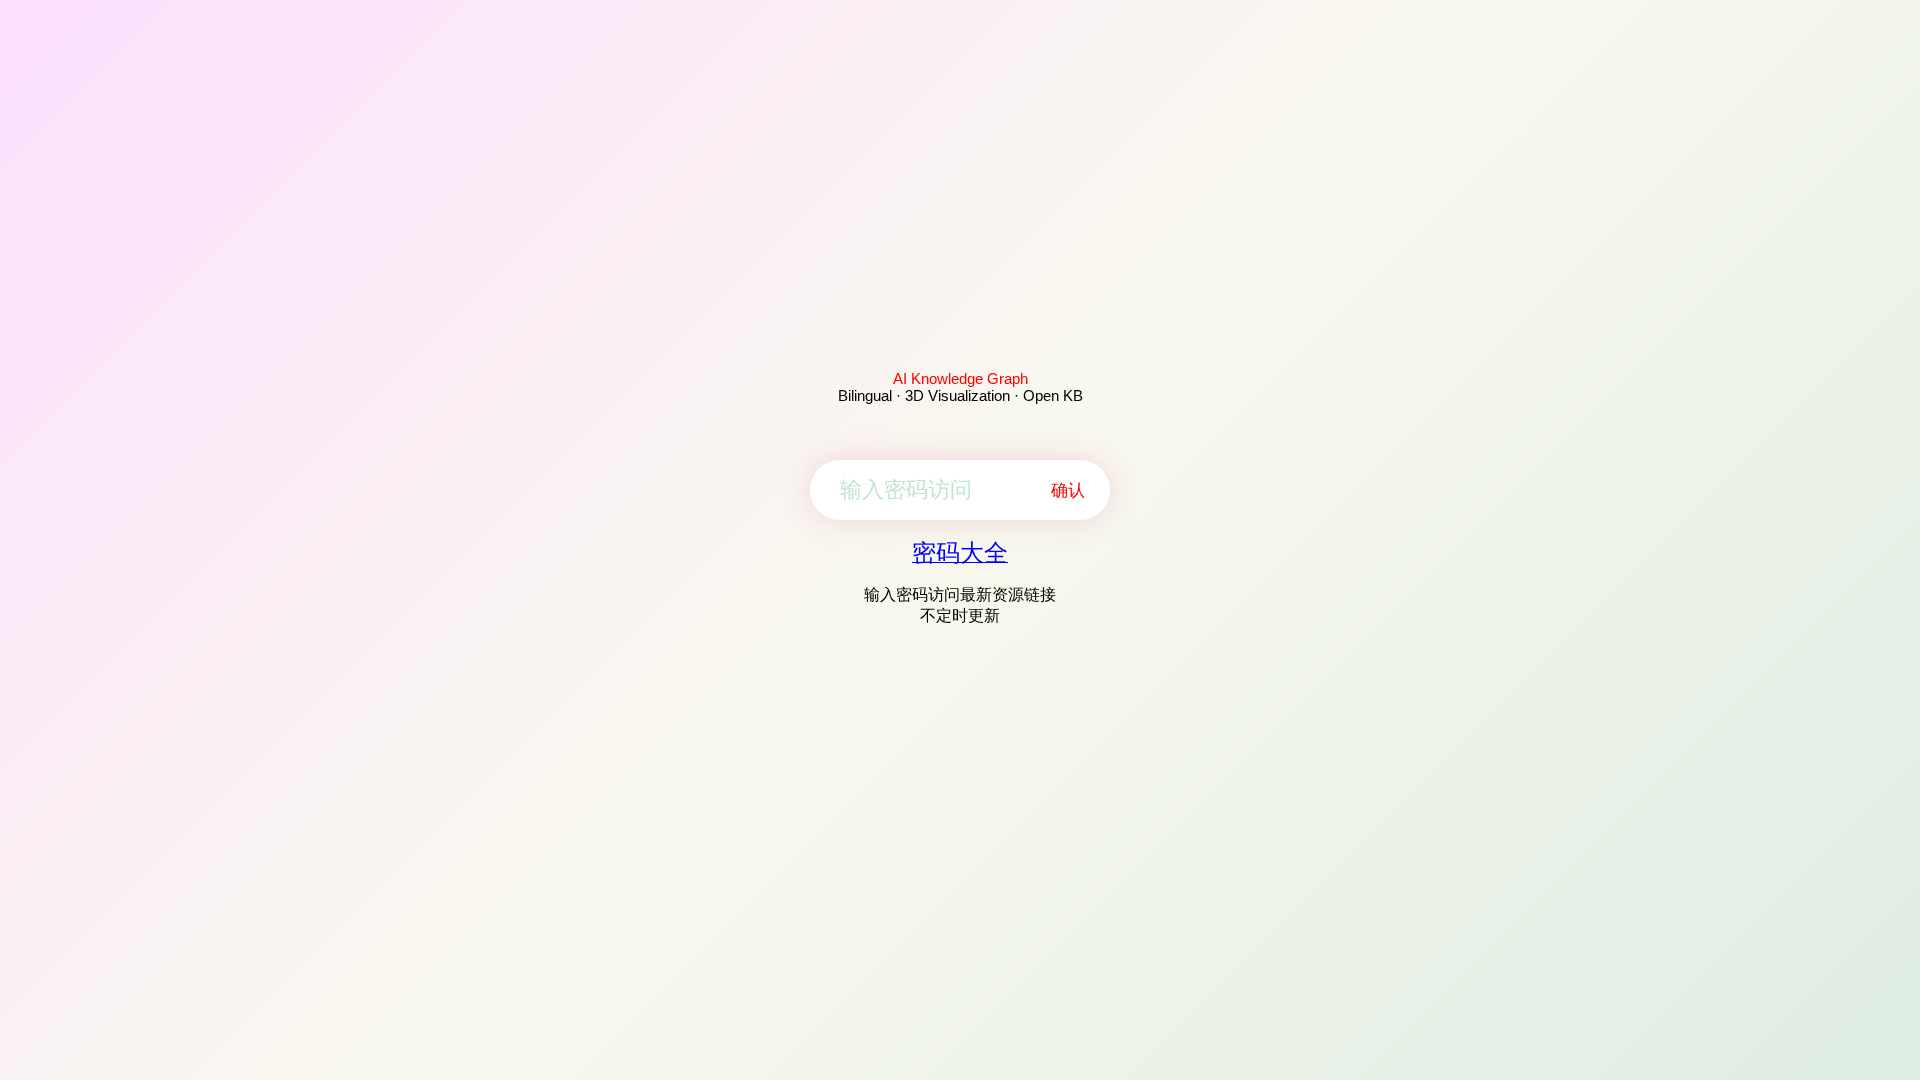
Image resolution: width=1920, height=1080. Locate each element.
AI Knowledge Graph (960, 378)
